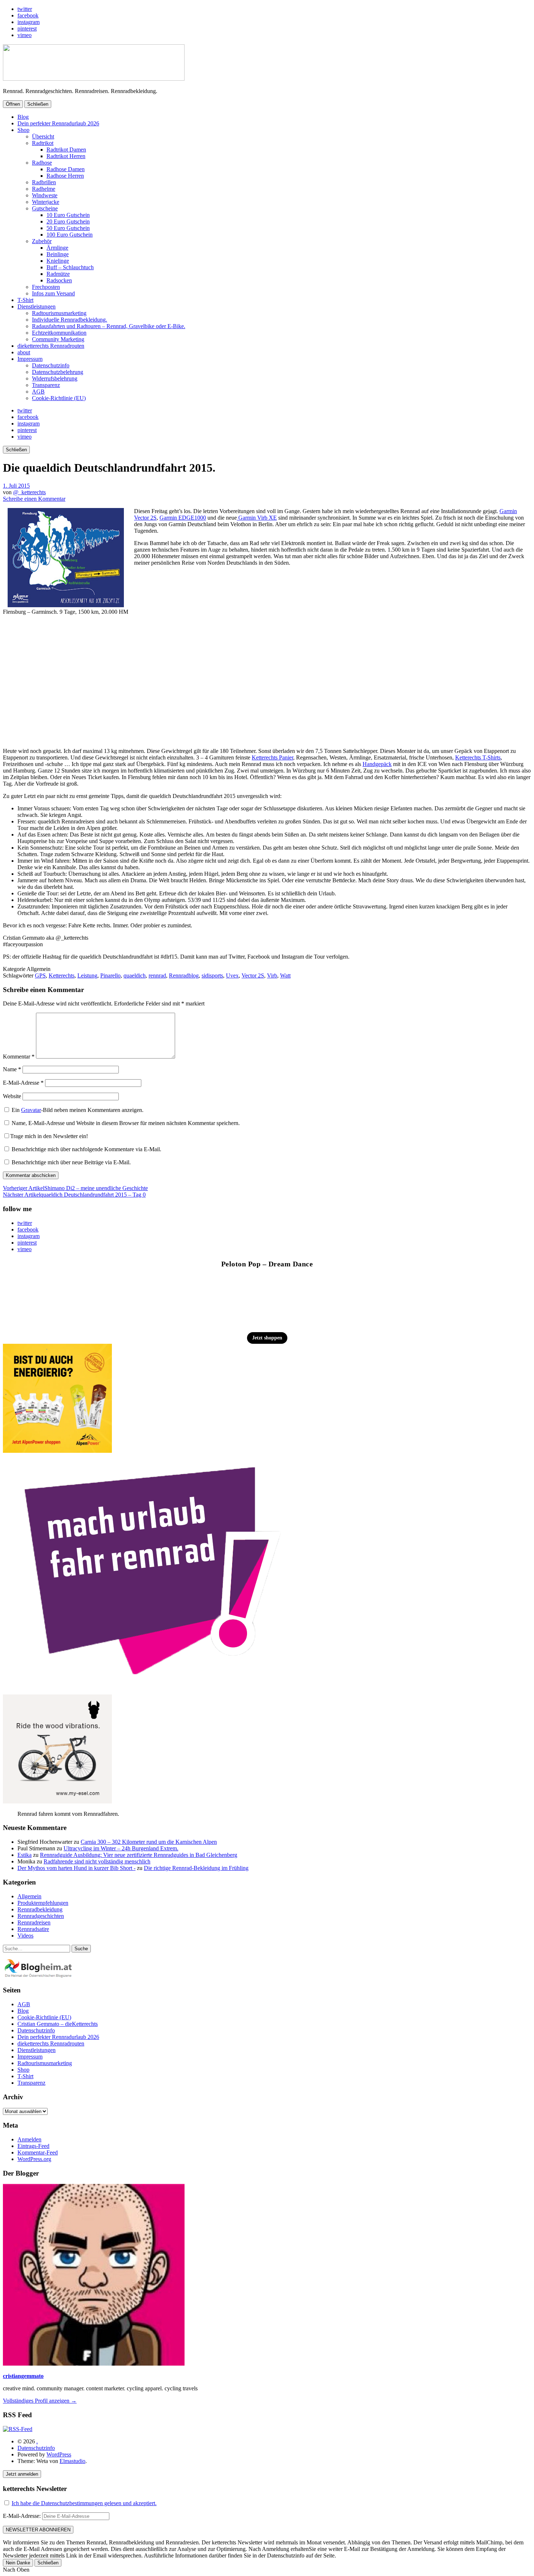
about (24, 352)
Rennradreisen (34, 1922)
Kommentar (19, 1057)
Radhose (42, 163)
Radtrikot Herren (66, 156)
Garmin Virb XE (257, 518)
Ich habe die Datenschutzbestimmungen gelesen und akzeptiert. (84, 2503)
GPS (40, 975)
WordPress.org (34, 2159)
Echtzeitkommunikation (59, 333)
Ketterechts (62, 975)
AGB (38, 392)
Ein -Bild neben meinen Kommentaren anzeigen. (78, 1110)
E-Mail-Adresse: (23, 2516)
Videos (25, 1936)
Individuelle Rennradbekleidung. (70, 320)
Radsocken (59, 280)
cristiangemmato (23, 2376)
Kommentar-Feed (38, 2152)
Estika (25, 1855)
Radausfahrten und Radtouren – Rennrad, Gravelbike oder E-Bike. (109, 326)
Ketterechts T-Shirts (478, 757)
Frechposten (46, 287)
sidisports (212, 975)
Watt (285, 975)
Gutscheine (45, 208)
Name (12, 1069)
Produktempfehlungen (43, 1903)
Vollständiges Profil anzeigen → (40, 2401)
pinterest (27, 29)
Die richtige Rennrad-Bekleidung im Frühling (196, 1868)
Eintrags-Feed (33, 2146)
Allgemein (29, 1896)
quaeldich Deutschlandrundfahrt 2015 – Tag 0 (74, 1195)
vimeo (25, 35)
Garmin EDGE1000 (183, 518)
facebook (28, 15)
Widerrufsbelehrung (55, 378)
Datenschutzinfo (51, 365)
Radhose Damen (66, 169)
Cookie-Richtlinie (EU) (59, 398)
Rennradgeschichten (41, 1916)
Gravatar (31, 1110)
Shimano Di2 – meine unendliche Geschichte (75, 1188)
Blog (23, 117)
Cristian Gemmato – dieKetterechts (58, 2024)
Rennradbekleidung (40, 1909)
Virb (272, 975)
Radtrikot (43, 143)
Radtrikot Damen (66, 150)
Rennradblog (184, 975)
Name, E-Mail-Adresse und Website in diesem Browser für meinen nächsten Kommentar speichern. (126, 1123)
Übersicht (43, 136)
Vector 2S (253, 975)
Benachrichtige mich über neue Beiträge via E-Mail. (71, 1162)
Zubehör (42, 241)
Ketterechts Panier (272, 757)
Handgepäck (377, 764)
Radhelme (44, 189)
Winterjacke (46, 202)
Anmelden (29, 2139)
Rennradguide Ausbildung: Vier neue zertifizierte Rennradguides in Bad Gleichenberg (139, 1855)
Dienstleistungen (37, 307)
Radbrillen (44, 182)
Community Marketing (58, 339)
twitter (25, 9)
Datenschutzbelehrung (58, 372)
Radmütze (58, 274)
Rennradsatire (33, 1929)
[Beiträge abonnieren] (18, 2429)
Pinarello (110, 975)
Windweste (45, 195)
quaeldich (135, 975)
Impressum (30, 359)
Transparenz (46, 385)
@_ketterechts (29, 492)
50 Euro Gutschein (68, 228)
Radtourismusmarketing (59, 313)
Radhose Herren (65, 176)
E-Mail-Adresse (23, 1083)
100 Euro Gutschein (70, 235)
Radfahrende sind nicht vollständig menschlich (97, 1861)
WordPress (59, 2454)
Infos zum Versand (53, 293)
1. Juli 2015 (16, 486)
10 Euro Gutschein (68, 215)
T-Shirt (25, 300)
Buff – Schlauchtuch (70, 267)
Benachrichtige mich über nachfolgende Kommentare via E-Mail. (86, 1149)
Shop (23, 130)
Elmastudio (72, 2461)
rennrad (157, 975)
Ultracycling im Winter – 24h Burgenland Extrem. (121, 1848)
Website (12, 1096)
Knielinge (58, 261)
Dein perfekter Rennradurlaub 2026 (58, 123)
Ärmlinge (57, 248)
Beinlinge (58, 254)
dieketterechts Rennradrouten (51, 346)
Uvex (232, 975)
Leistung (87, 975)
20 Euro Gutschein (68, 221)
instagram (29, 22)
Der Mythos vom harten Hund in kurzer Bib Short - (76, 1868)
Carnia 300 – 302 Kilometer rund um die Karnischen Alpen (149, 1842)
